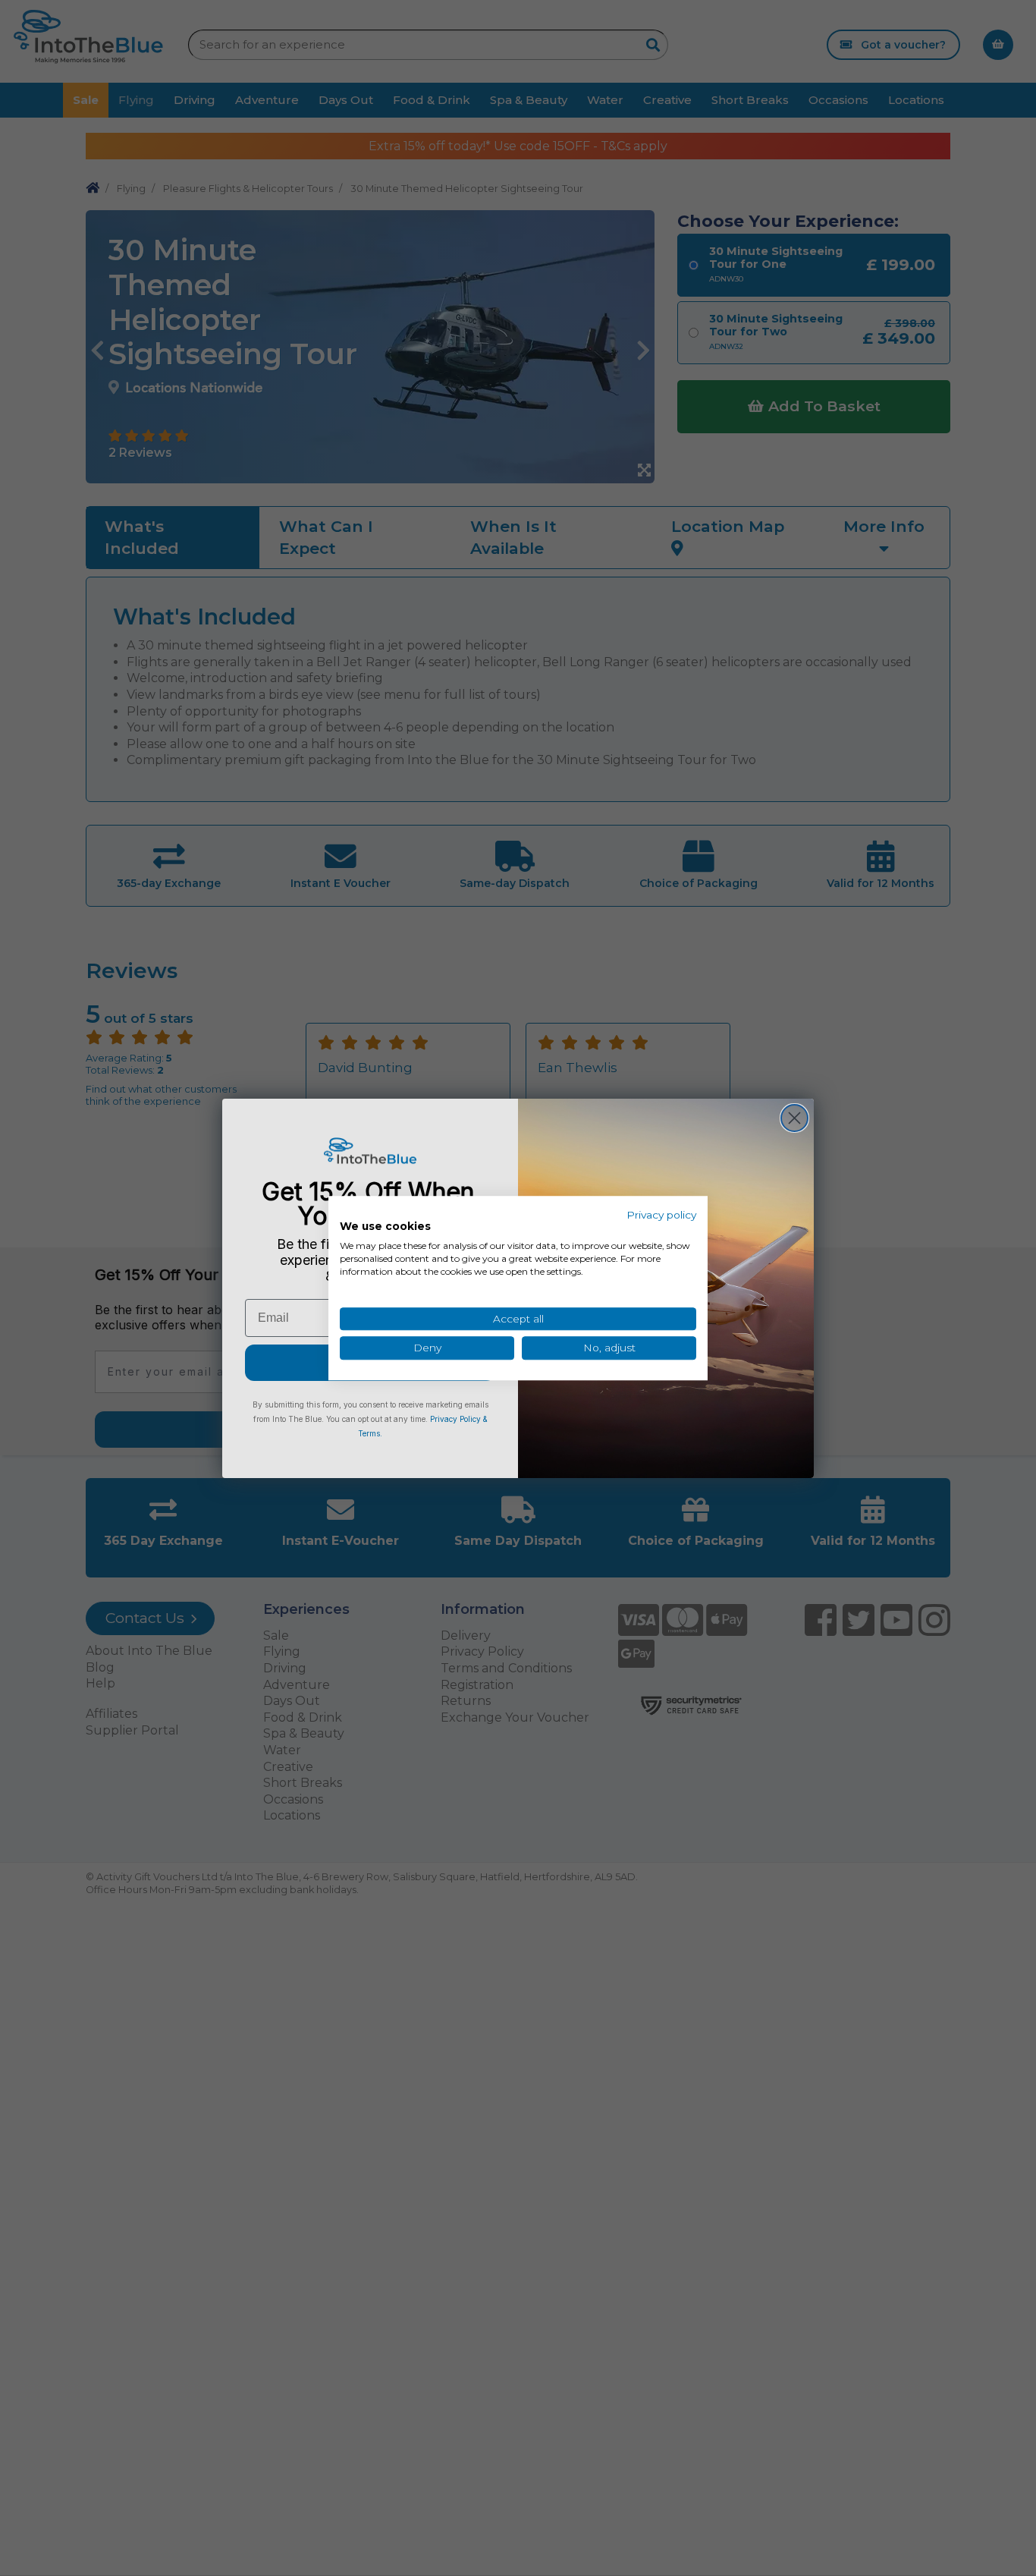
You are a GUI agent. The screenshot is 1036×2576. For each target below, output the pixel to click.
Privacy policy (661, 1215)
